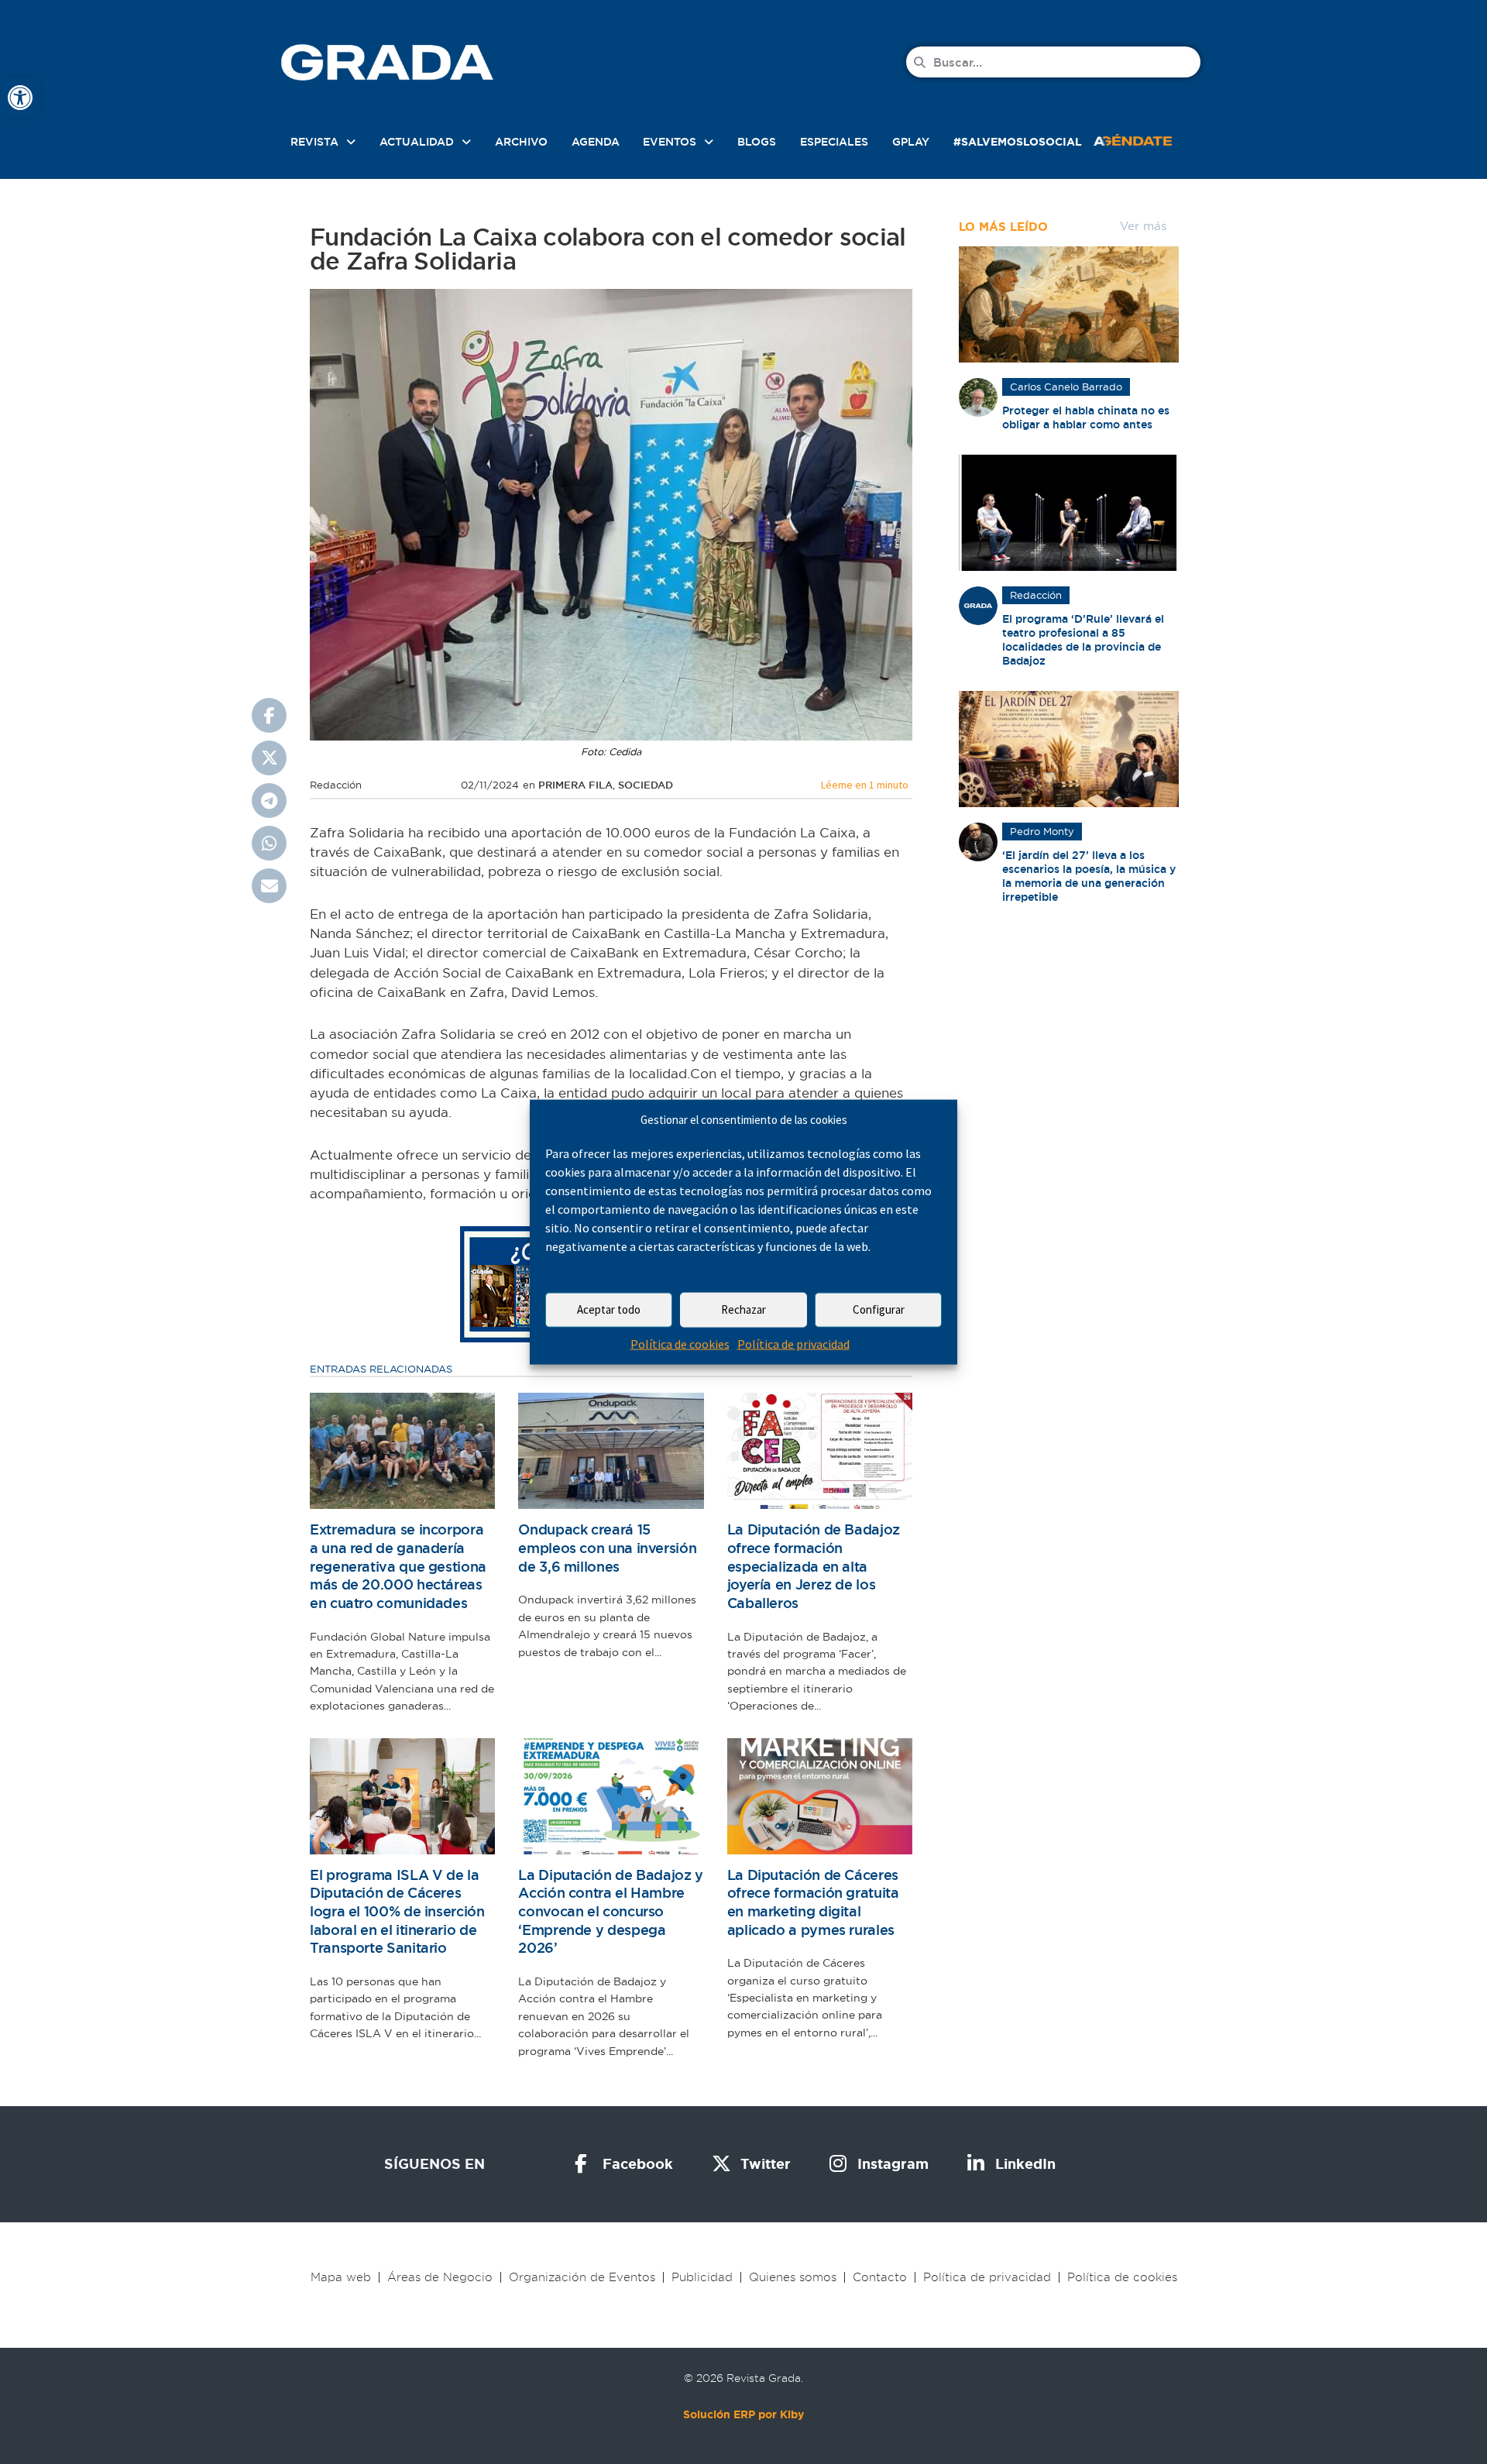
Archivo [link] (521, 142)
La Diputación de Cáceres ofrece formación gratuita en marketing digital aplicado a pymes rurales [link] (813, 1902)
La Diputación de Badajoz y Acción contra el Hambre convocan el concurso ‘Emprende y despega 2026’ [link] (611, 1912)
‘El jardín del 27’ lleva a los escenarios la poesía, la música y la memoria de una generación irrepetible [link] (1089, 876)
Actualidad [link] (417, 142)
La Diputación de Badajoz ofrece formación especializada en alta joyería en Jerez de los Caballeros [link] (814, 1566)
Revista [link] (314, 142)
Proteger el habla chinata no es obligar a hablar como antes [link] (1086, 418)
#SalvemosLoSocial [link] (1018, 142)
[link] (20, 98)
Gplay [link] (911, 142)
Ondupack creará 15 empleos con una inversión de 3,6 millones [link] (607, 1548)
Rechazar (743, 1309)
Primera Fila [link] (575, 785)
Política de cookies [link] (680, 1344)
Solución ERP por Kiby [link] (743, 2414)
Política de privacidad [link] (793, 1344)
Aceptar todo (609, 1309)
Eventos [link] (670, 142)
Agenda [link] (596, 142)
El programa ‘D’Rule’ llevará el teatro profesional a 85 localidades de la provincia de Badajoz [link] (1083, 640)
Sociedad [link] (646, 785)
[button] (269, 715)
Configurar (879, 1309)
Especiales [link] (834, 142)
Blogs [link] (757, 142)
